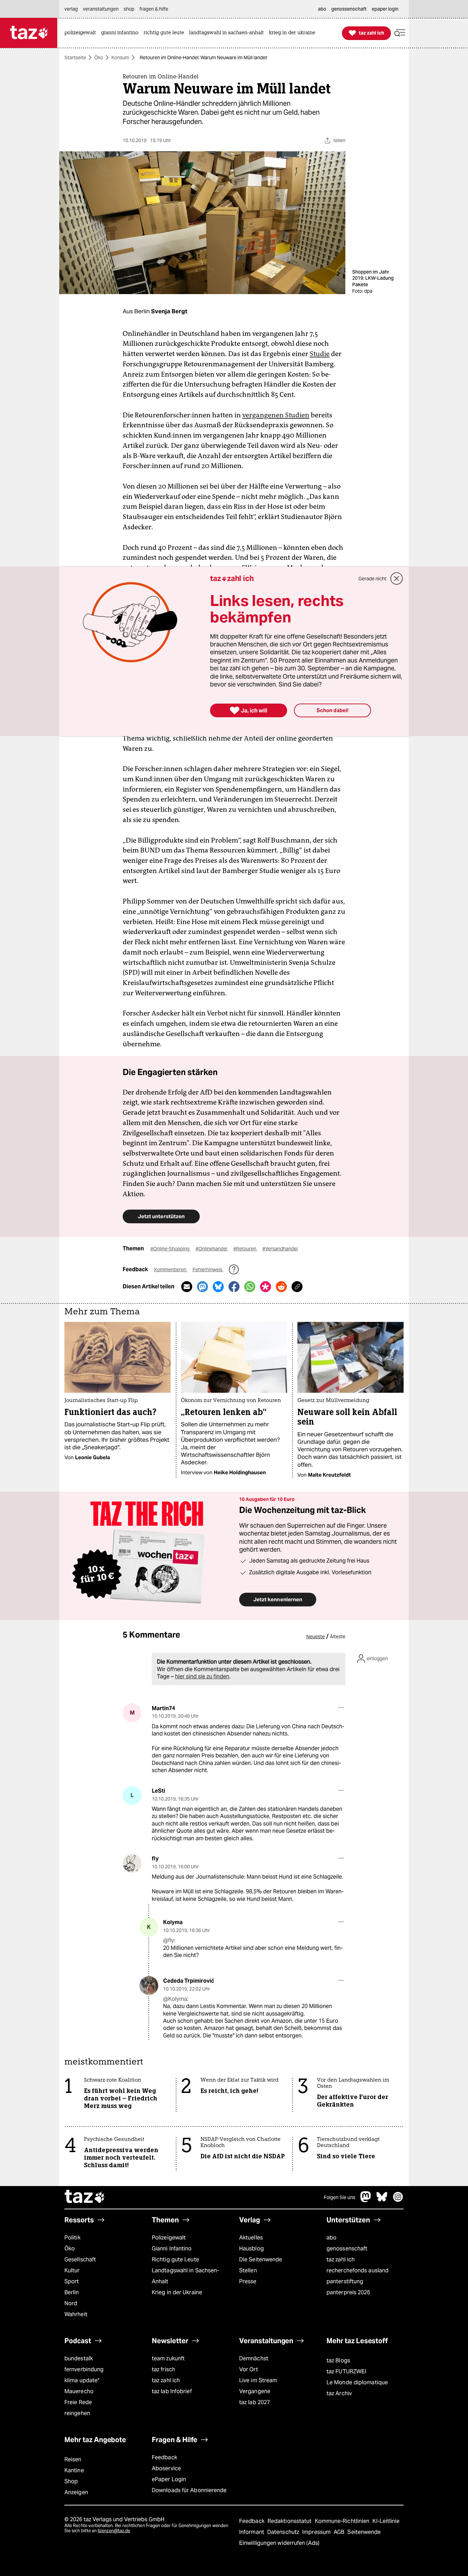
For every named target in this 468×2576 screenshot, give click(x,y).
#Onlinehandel (212, 1249)
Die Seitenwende (261, 2259)
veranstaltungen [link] (101, 9)
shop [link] (129, 9)
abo (331, 2238)
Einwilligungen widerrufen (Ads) (279, 2543)
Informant (252, 2532)
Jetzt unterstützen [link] (161, 1216)
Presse (248, 2281)
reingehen (77, 2413)
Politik (72, 2238)
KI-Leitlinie (386, 2521)
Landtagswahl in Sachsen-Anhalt (185, 2276)
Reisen (73, 2459)
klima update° (82, 2380)
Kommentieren (171, 1270)
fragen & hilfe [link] (154, 9)
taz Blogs (338, 2360)
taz (85, 2197)
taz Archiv (339, 2393)
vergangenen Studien (276, 415)
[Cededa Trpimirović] (149, 1986)
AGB (340, 2532)
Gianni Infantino (172, 2249)
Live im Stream (258, 2380)
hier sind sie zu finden (202, 1676)
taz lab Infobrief (172, 2391)
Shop (71, 2481)
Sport (72, 2281)
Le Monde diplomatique (357, 2382)
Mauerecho (79, 2391)
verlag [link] (71, 9)
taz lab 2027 (255, 2402)
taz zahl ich (341, 2259)
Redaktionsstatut (290, 2521)
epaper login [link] (385, 9)
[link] (82, 33)
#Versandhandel (280, 1249)
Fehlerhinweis (208, 1270)
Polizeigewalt (169, 2238)
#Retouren (245, 1249)
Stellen (248, 2270)
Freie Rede (78, 2402)
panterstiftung (345, 2281)
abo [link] (322, 9)
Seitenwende (364, 2532)
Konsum (120, 58)
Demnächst (254, 2358)
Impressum (317, 2532)
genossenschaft (347, 2249)
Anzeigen (76, 2492)
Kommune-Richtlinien (343, 2521)
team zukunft (168, 2358)
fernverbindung (84, 2369)
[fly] (132, 1863)
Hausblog (251, 2249)
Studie (320, 354)
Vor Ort (249, 2369)
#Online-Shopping (170, 1249)
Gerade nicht (372, 579)
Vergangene (255, 2391)
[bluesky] (382, 2200)
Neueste (316, 1637)
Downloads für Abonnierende (189, 2490)
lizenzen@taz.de (114, 2531)
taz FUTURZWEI (346, 2371)
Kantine (74, 2470)
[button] (400, 33)
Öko (99, 58)
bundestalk (79, 2358)
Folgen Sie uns (340, 2197)
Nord (71, 2303)
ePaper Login (169, 2479)
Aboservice (166, 2468)
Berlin (72, 2292)
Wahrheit (76, 2314)
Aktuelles (251, 2238)
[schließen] (397, 579)
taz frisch (163, 2369)
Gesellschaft (80, 2259)
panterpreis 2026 (348, 2292)
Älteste (338, 1637)
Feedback (164, 2457)
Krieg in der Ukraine (177, 2292)
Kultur (72, 2270)
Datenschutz (284, 2532)
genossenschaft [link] (349, 9)
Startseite (75, 58)
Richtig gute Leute (175, 2259)
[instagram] (398, 2200)
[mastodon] (366, 2200)
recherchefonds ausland (358, 2270)
